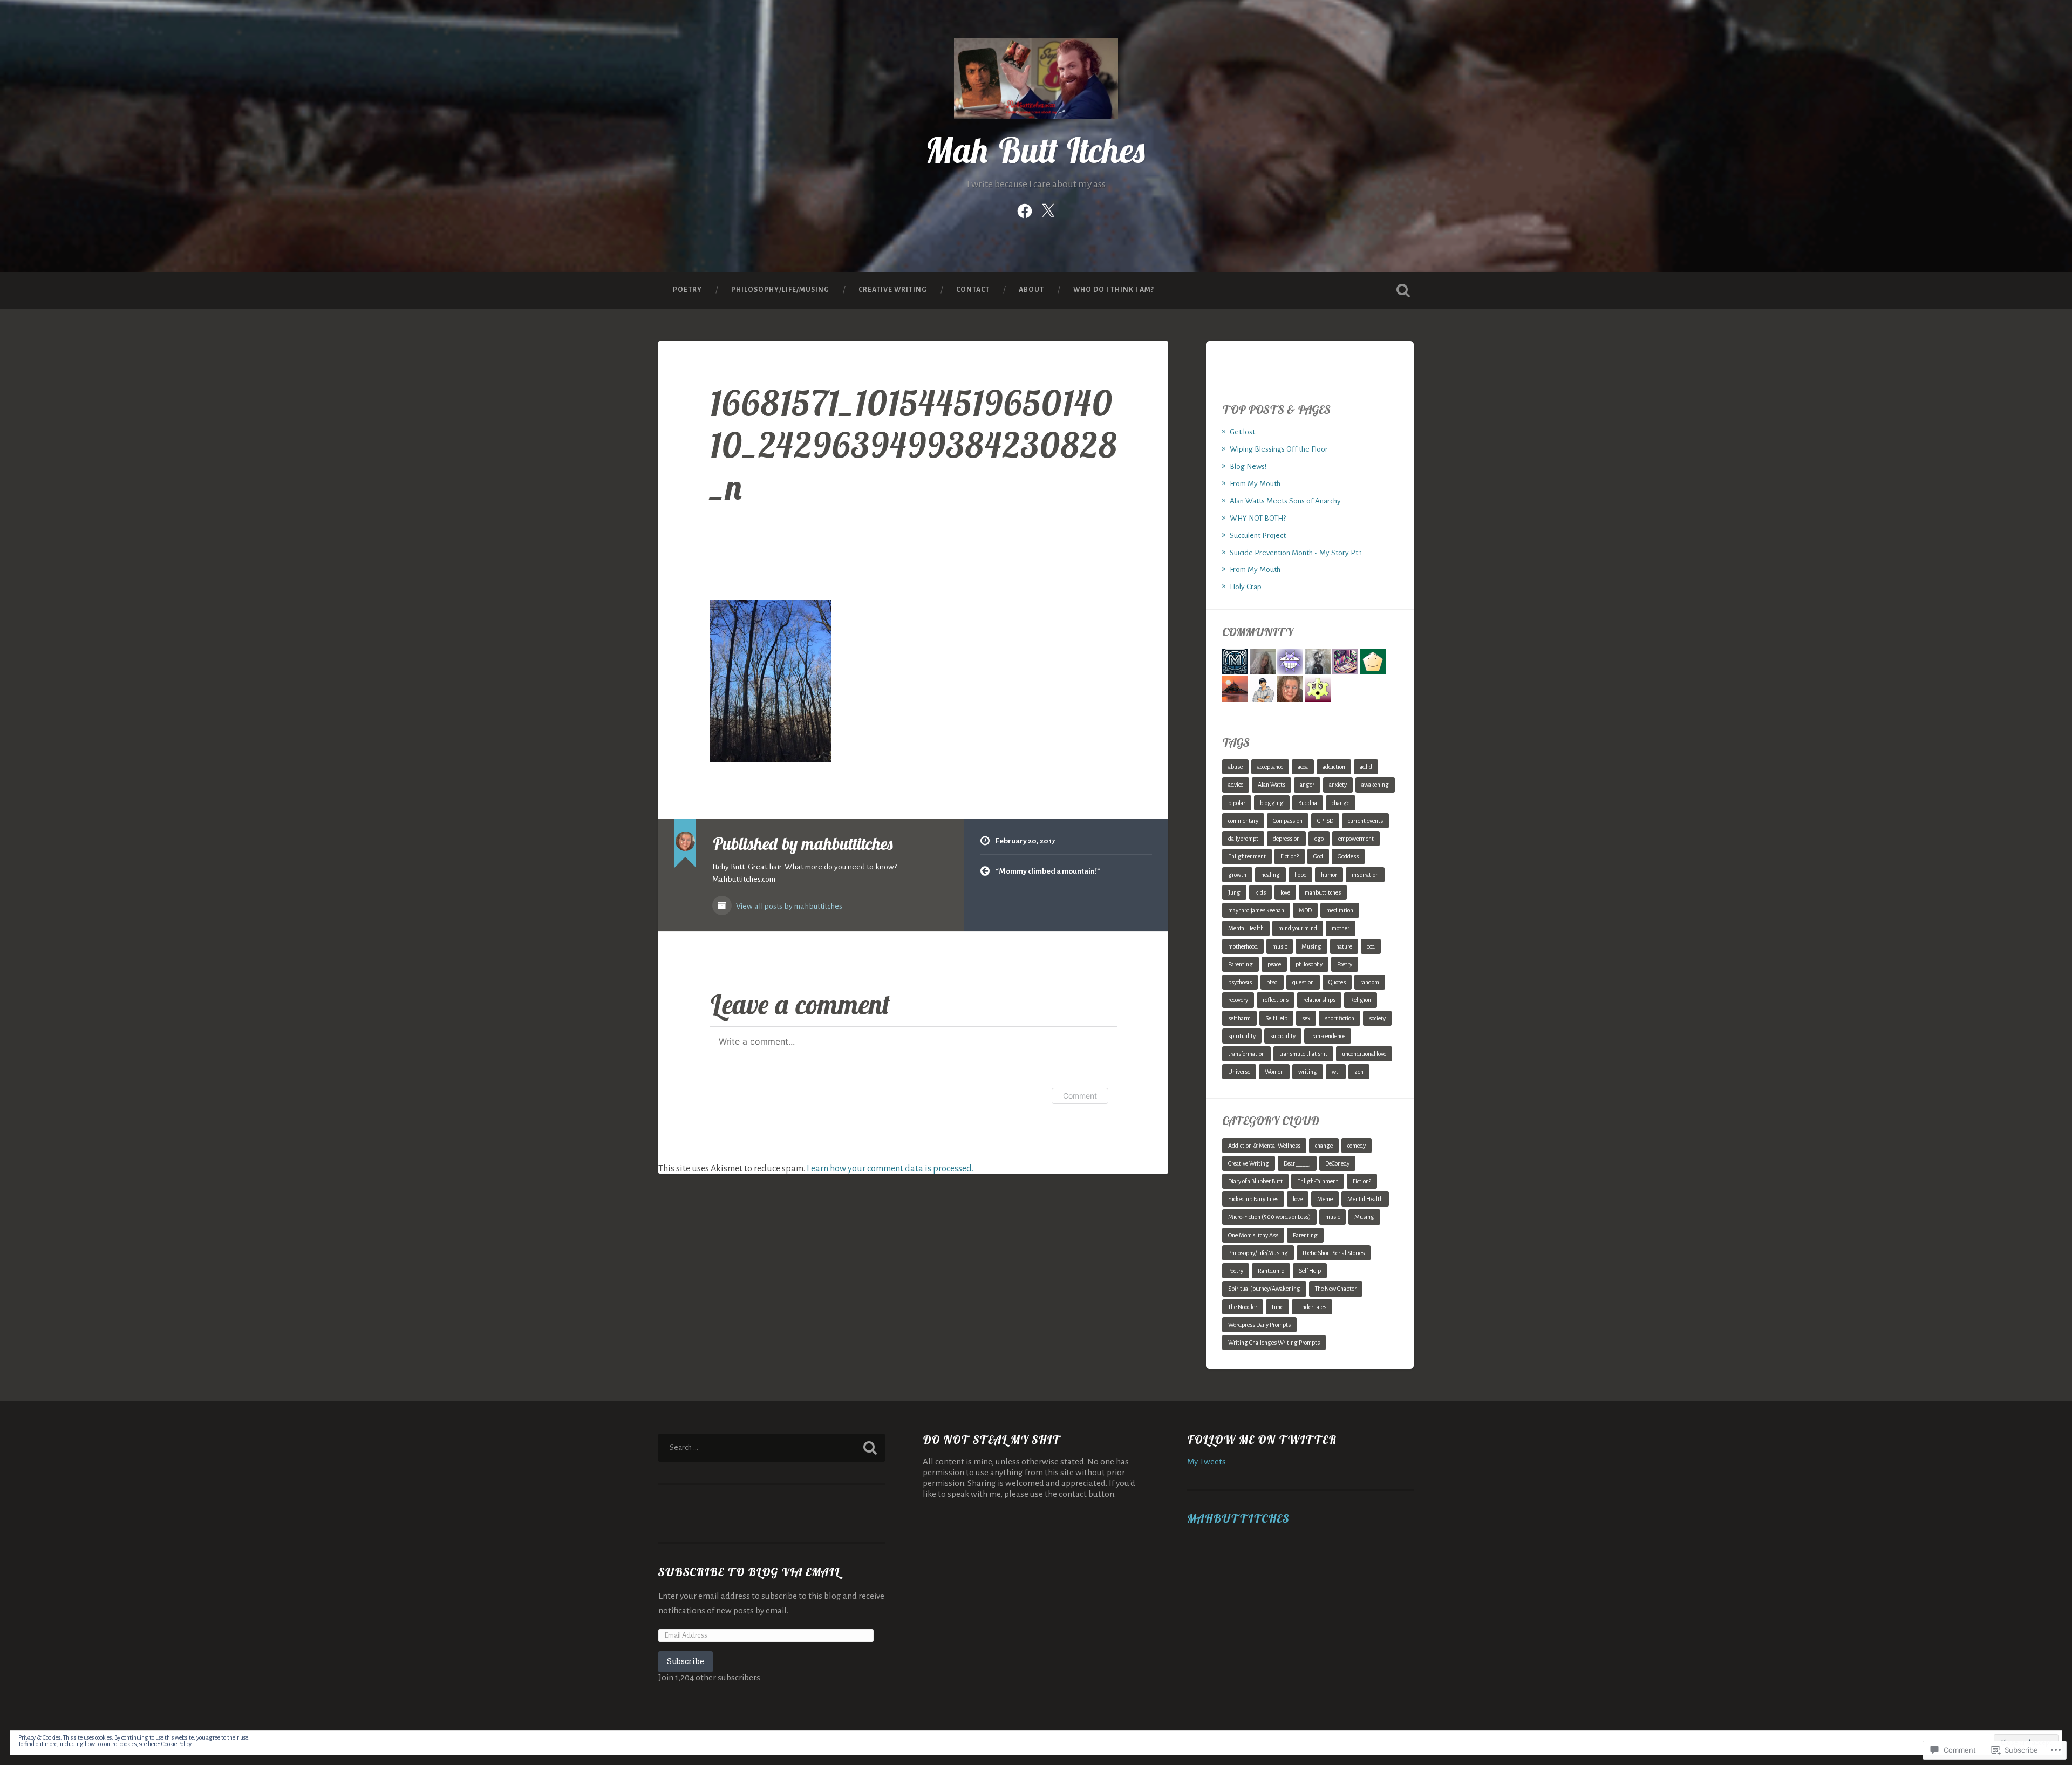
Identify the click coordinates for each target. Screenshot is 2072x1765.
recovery (1238, 1000)
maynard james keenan (1256, 910)
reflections (1276, 1000)
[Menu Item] (1025, 210)
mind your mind (1298, 928)
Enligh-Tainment (1318, 1181)
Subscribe (686, 1661)
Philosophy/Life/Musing (780, 290)
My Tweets (1207, 1461)
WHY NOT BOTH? (1258, 518)
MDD (1305, 910)
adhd (1366, 767)
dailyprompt (1243, 839)
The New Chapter (1336, 1289)
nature (1344, 946)
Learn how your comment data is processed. (890, 1169)
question (1303, 982)
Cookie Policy (176, 1744)
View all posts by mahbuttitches (788, 906)
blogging (1272, 803)
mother (1341, 928)
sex (1306, 1018)
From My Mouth (1255, 484)
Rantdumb (1271, 1271)
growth (1237, 875)
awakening (1375, 785)
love (1285, 892)
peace (1274, 964)
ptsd (1272, 982)
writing (1308, 1072)
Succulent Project (1258, 536)
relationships (1319, 1000)
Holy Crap (1246, 587)
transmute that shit (1303, 1054)
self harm (1239, 1018)
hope (1300, 875)
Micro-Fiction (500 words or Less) (1269, 1217)
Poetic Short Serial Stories (1334, 1253)
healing (1270, 875)
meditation (1340, 910)
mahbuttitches (1323, 892)
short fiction (1340, 1018)
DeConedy (1337, 1163)
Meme (1325, 1199)
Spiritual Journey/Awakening (1264, 1289)
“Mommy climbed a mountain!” (1048, 871)
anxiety (1338, 785)
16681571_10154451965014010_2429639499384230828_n (914, 445)
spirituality (1242, 1036)
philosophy (1309, 964)
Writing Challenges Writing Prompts (1274, 1343)
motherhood (1243, 946)
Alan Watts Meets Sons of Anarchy (1285, 501)
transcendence (1328, 1036)
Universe (1239, 1072)
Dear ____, (1297, 1163)
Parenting (1241, 964)
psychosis (1240, 982)
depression (1286, 839)
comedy (1357, 1146)
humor (1329, 875)
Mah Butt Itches (1036, 150)
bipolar (1237, 803)
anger (1307, 785)
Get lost (1242, 432)
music (1280, 946)
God (1318, 856)
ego (1319, 839)
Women (1274, 1072)
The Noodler (1243, 1307)
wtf (1336, 1072)
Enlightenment (1247, 856)
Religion (1361, 1000)
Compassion (1288, 821)
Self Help (1276, 1018)
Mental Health (1246, 928)
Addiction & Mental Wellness (1264, 1146)
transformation (1246, 1054)
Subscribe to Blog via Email (749, 1572)
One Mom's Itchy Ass (1253, 1235)
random (1370, 982)
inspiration (1365, 875)
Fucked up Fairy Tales (1253, 1199)
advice (1236, 785)
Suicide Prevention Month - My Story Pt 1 (1296, 553)
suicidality (1283, 1036)
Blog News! (1248, 466)
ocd (1371, 946)
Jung (1234, 892)
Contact (973, 290)
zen (1359, 1072)
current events (1365, 821)
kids (1260, 892)
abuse (1235, 767)
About (1031, 290)
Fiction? (1290, 856)
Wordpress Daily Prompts (1259, 1325)
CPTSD (1325, 821)
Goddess (1348, 856)
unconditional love (1364, 1054)
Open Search (1403, 290)
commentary (1243, 821)
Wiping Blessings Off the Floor (1279, 449)
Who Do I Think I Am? (1114, 290)
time (1277, 1307)
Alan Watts (1272, 785)
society (1377, 1018)
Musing (1311, 946)
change (1341, 803)
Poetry (687, 290)
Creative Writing (893, 290)
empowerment (1356, 839)
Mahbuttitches (1238, 1518)
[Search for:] (772, 1448)
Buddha (1308, 803)
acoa (1303, 767)
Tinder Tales (1312, 1307)
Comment (1080, 1096)
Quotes (1337, 982)
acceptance (1270, 767)
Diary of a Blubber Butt (1255, 1181)
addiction (1334, 767)
